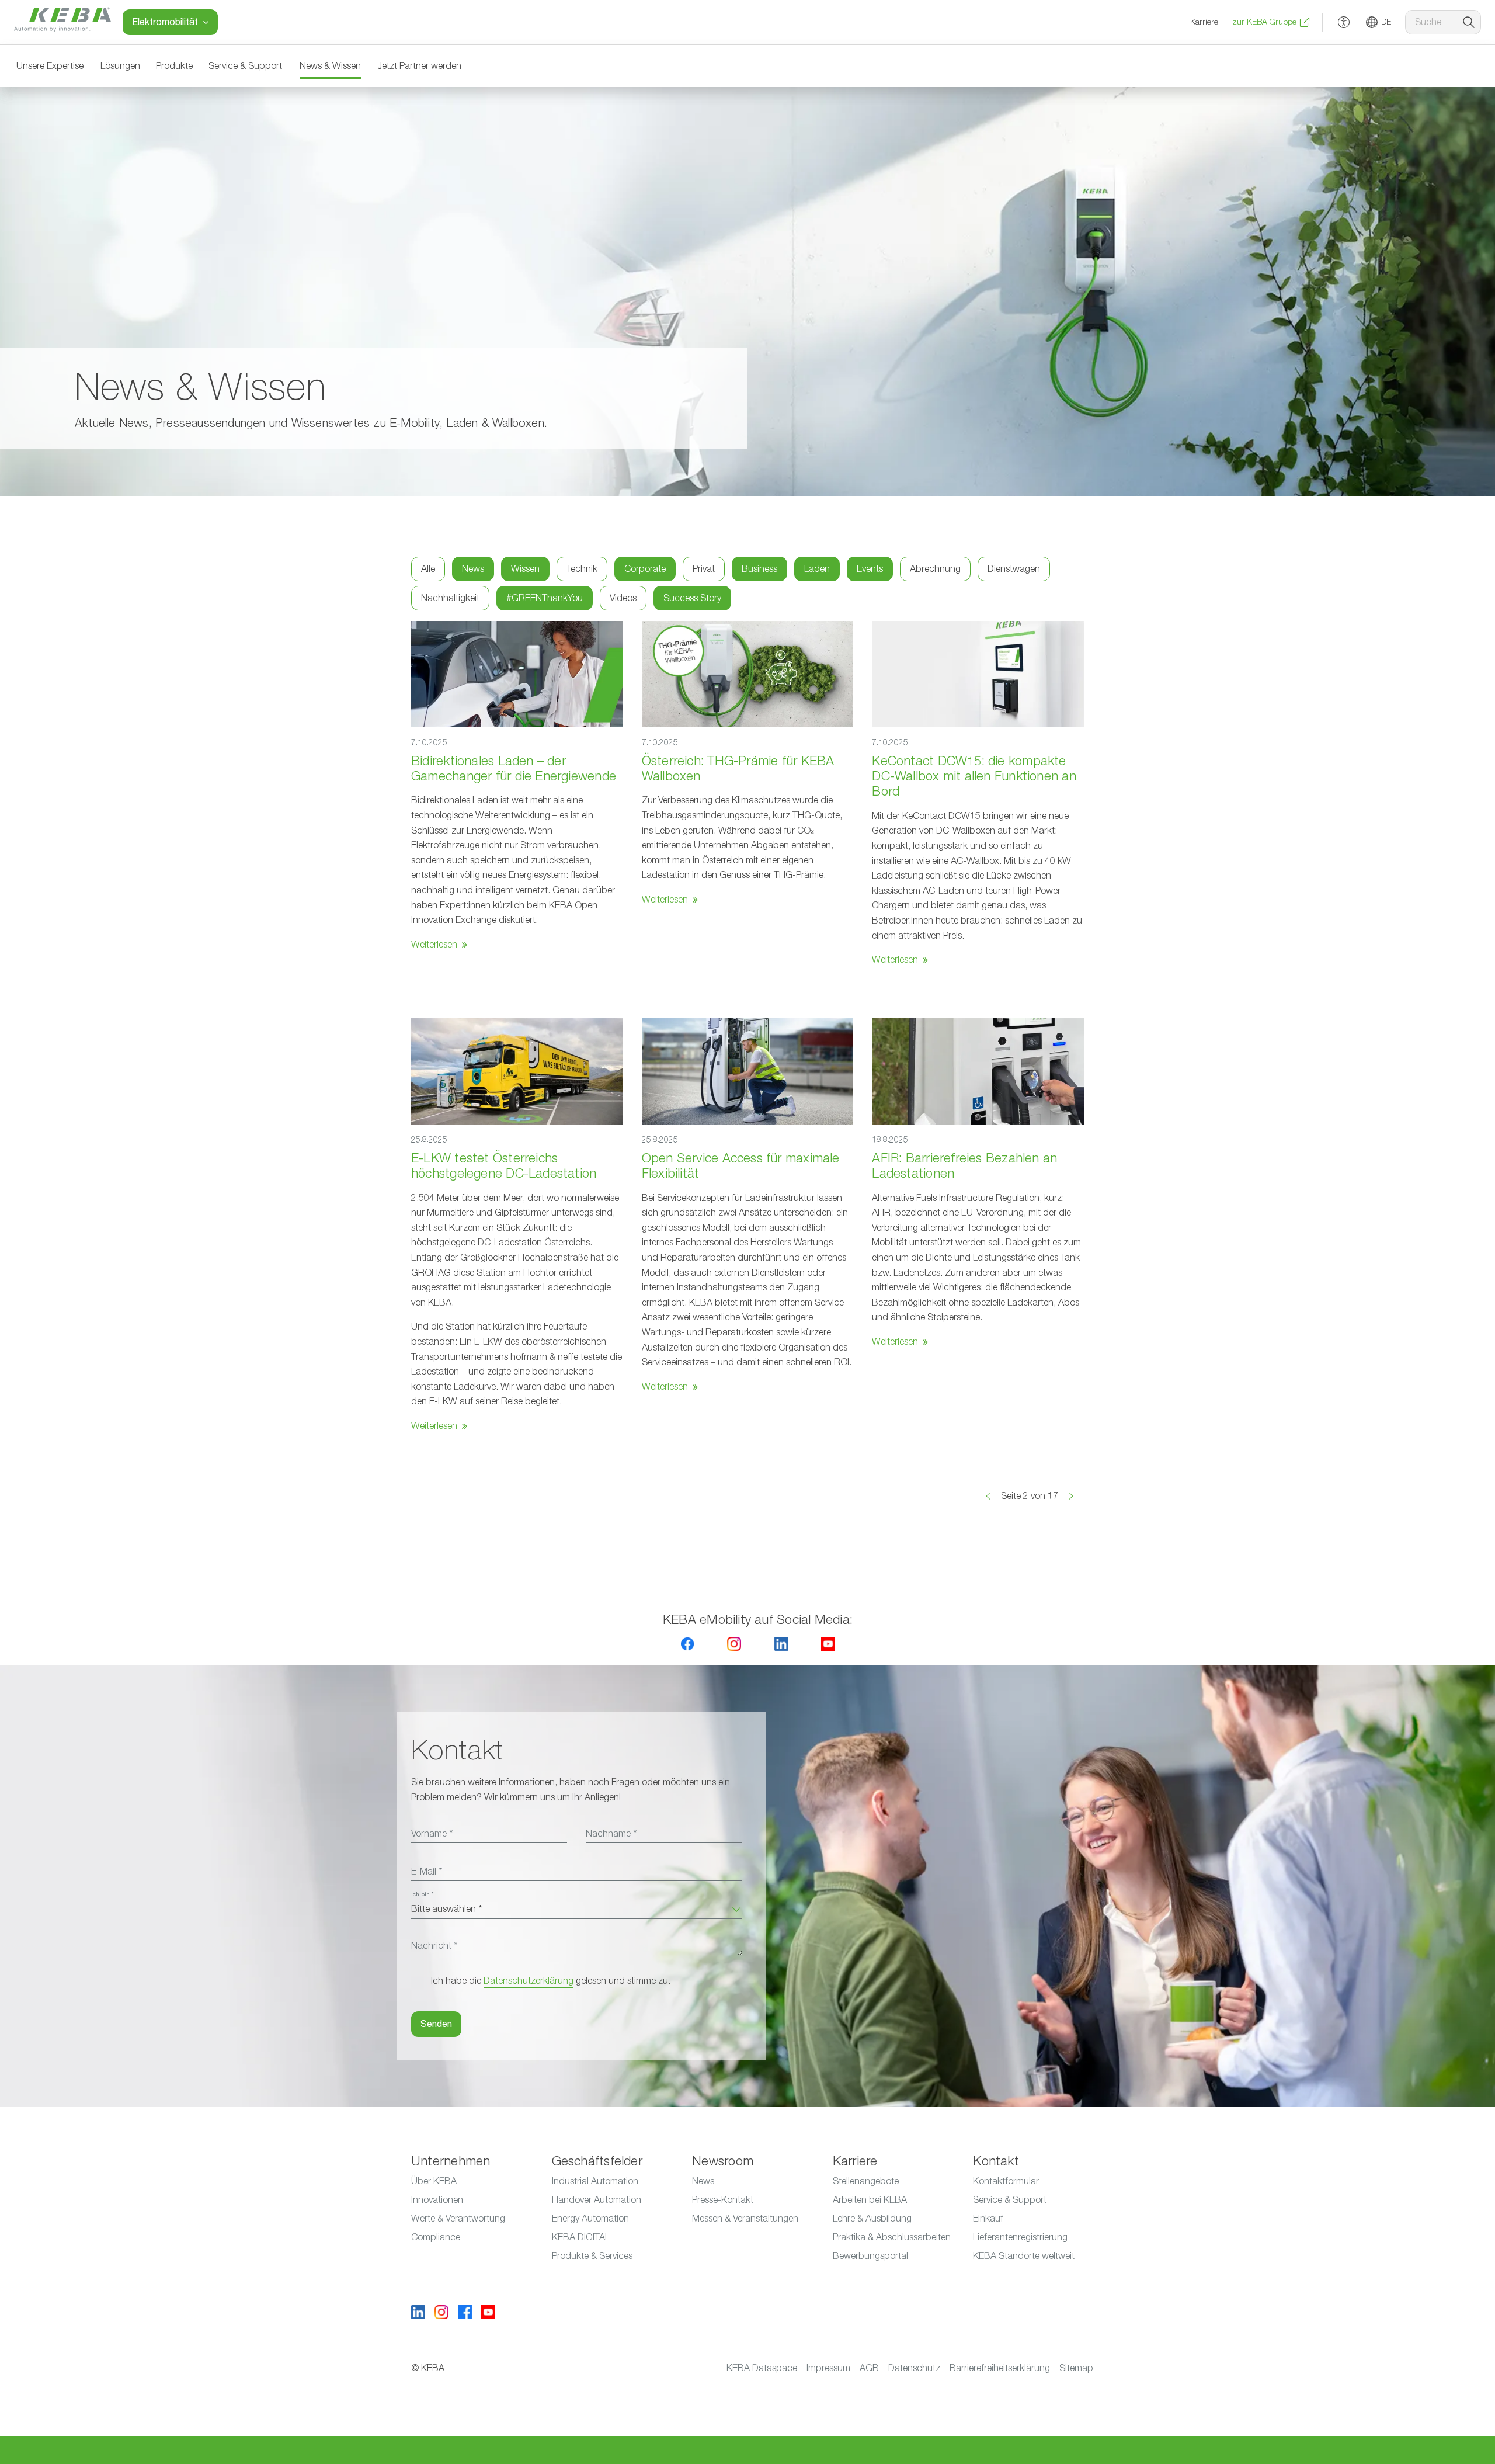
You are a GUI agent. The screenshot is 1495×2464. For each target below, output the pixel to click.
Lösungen (120, 66)
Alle (428, 569)
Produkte (174, 66)
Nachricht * (434, 1946)
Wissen (525, 569)
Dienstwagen (1014, 569)
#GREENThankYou (545, 598)
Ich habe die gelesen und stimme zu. (551, 1981)
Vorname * (432, 1834)
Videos (623, 598)
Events (870, 569)
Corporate (645, 569)
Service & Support (245, 66)
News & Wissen (330, 66)
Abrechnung (935, 569)
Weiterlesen (434, 945)
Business (759, 569)
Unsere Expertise (50, 66)
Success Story (692, 598)
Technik (582, 569)
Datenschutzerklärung (529, 1981)
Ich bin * (422, 1894)
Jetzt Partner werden (419, 66)
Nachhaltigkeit (450, 598)
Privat (704, 569)
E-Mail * (427, 1872)
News (473, 569)
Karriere (1204, 22)
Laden (817, 569)
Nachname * (611, 1834)
